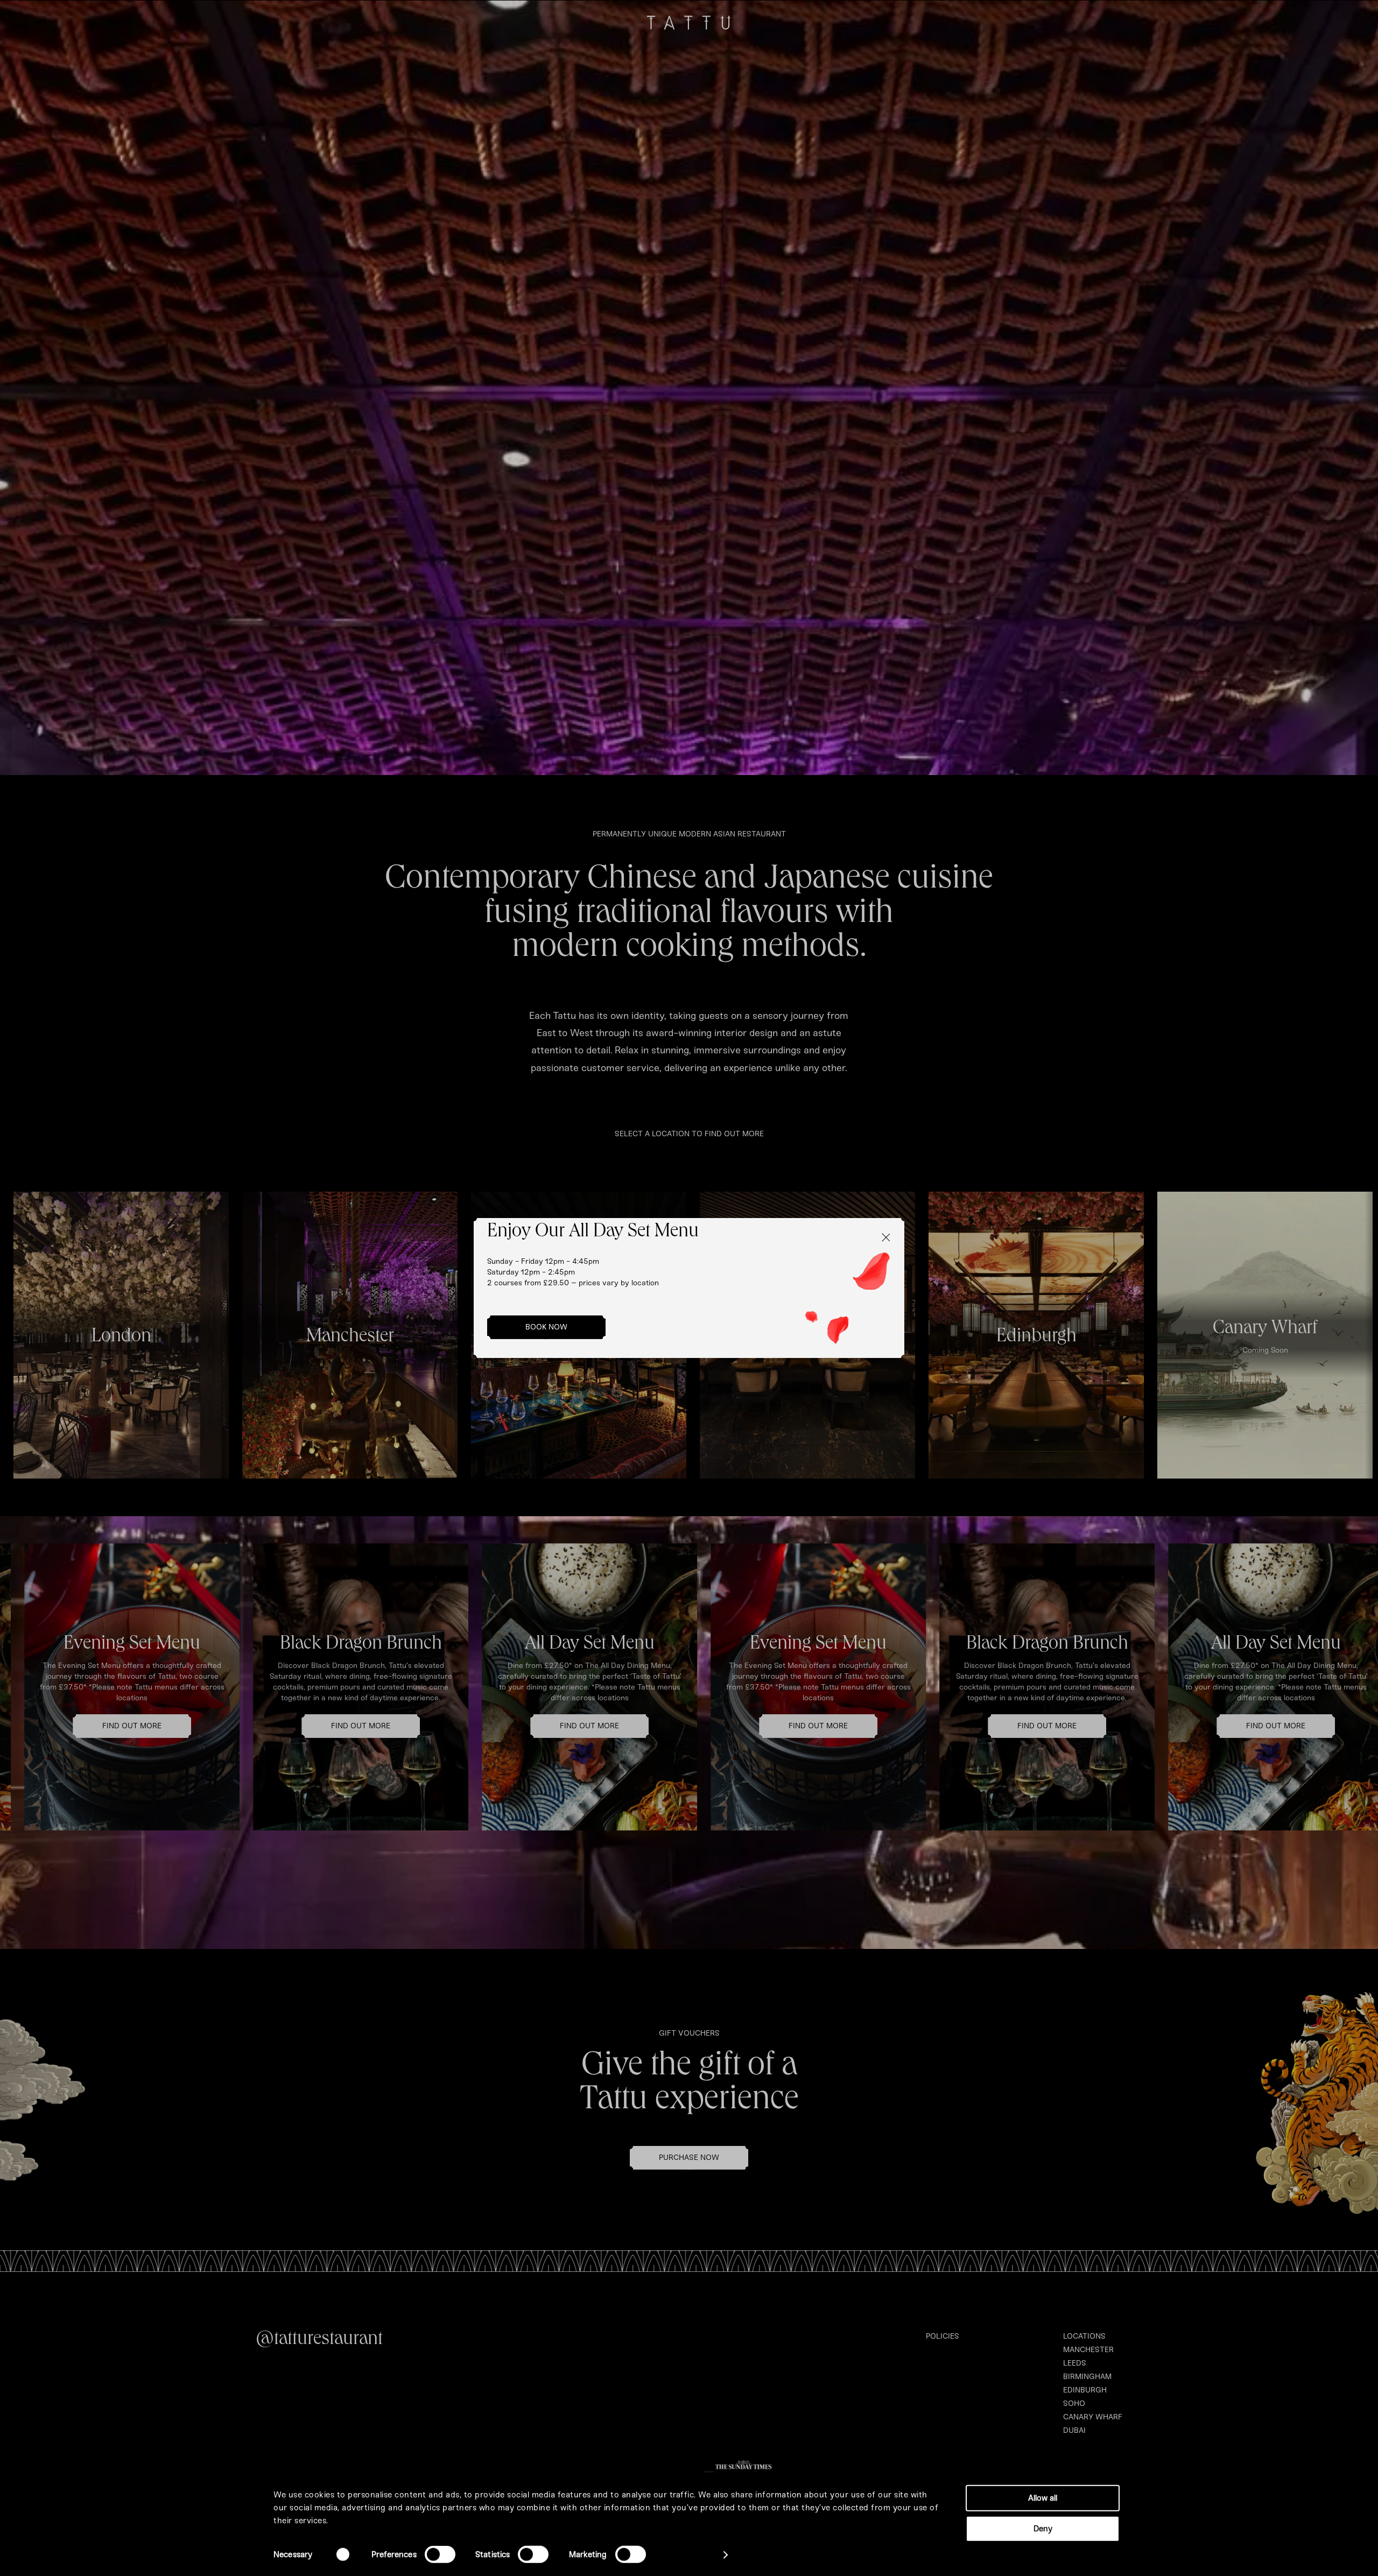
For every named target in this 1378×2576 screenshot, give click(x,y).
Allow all (1043, 2498)
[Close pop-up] (885, 1237)
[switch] (440, 2554)
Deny (1043, 2528)
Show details (690, 2555)
